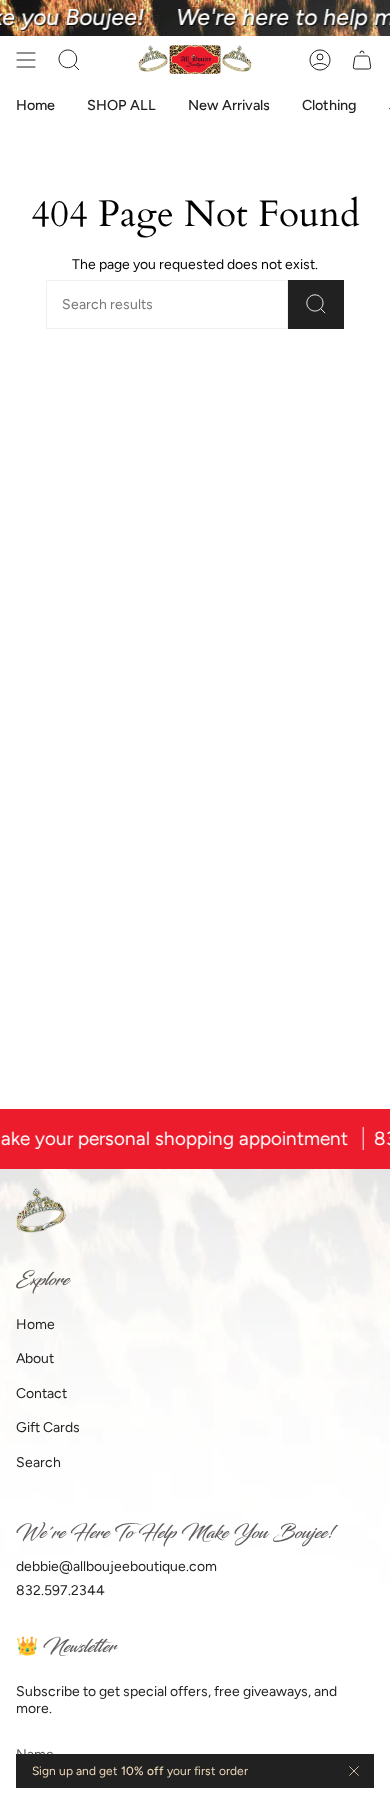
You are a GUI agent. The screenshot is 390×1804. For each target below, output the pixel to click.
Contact (41, 1393)
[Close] (354, 1771)
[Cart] (362, 60)
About (35, 1358)
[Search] (316, 304)
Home (35, 1324)
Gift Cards (48, 1427)
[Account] (320, 60)
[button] (69, 60)
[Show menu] (26, 60)
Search (38, 1462)
